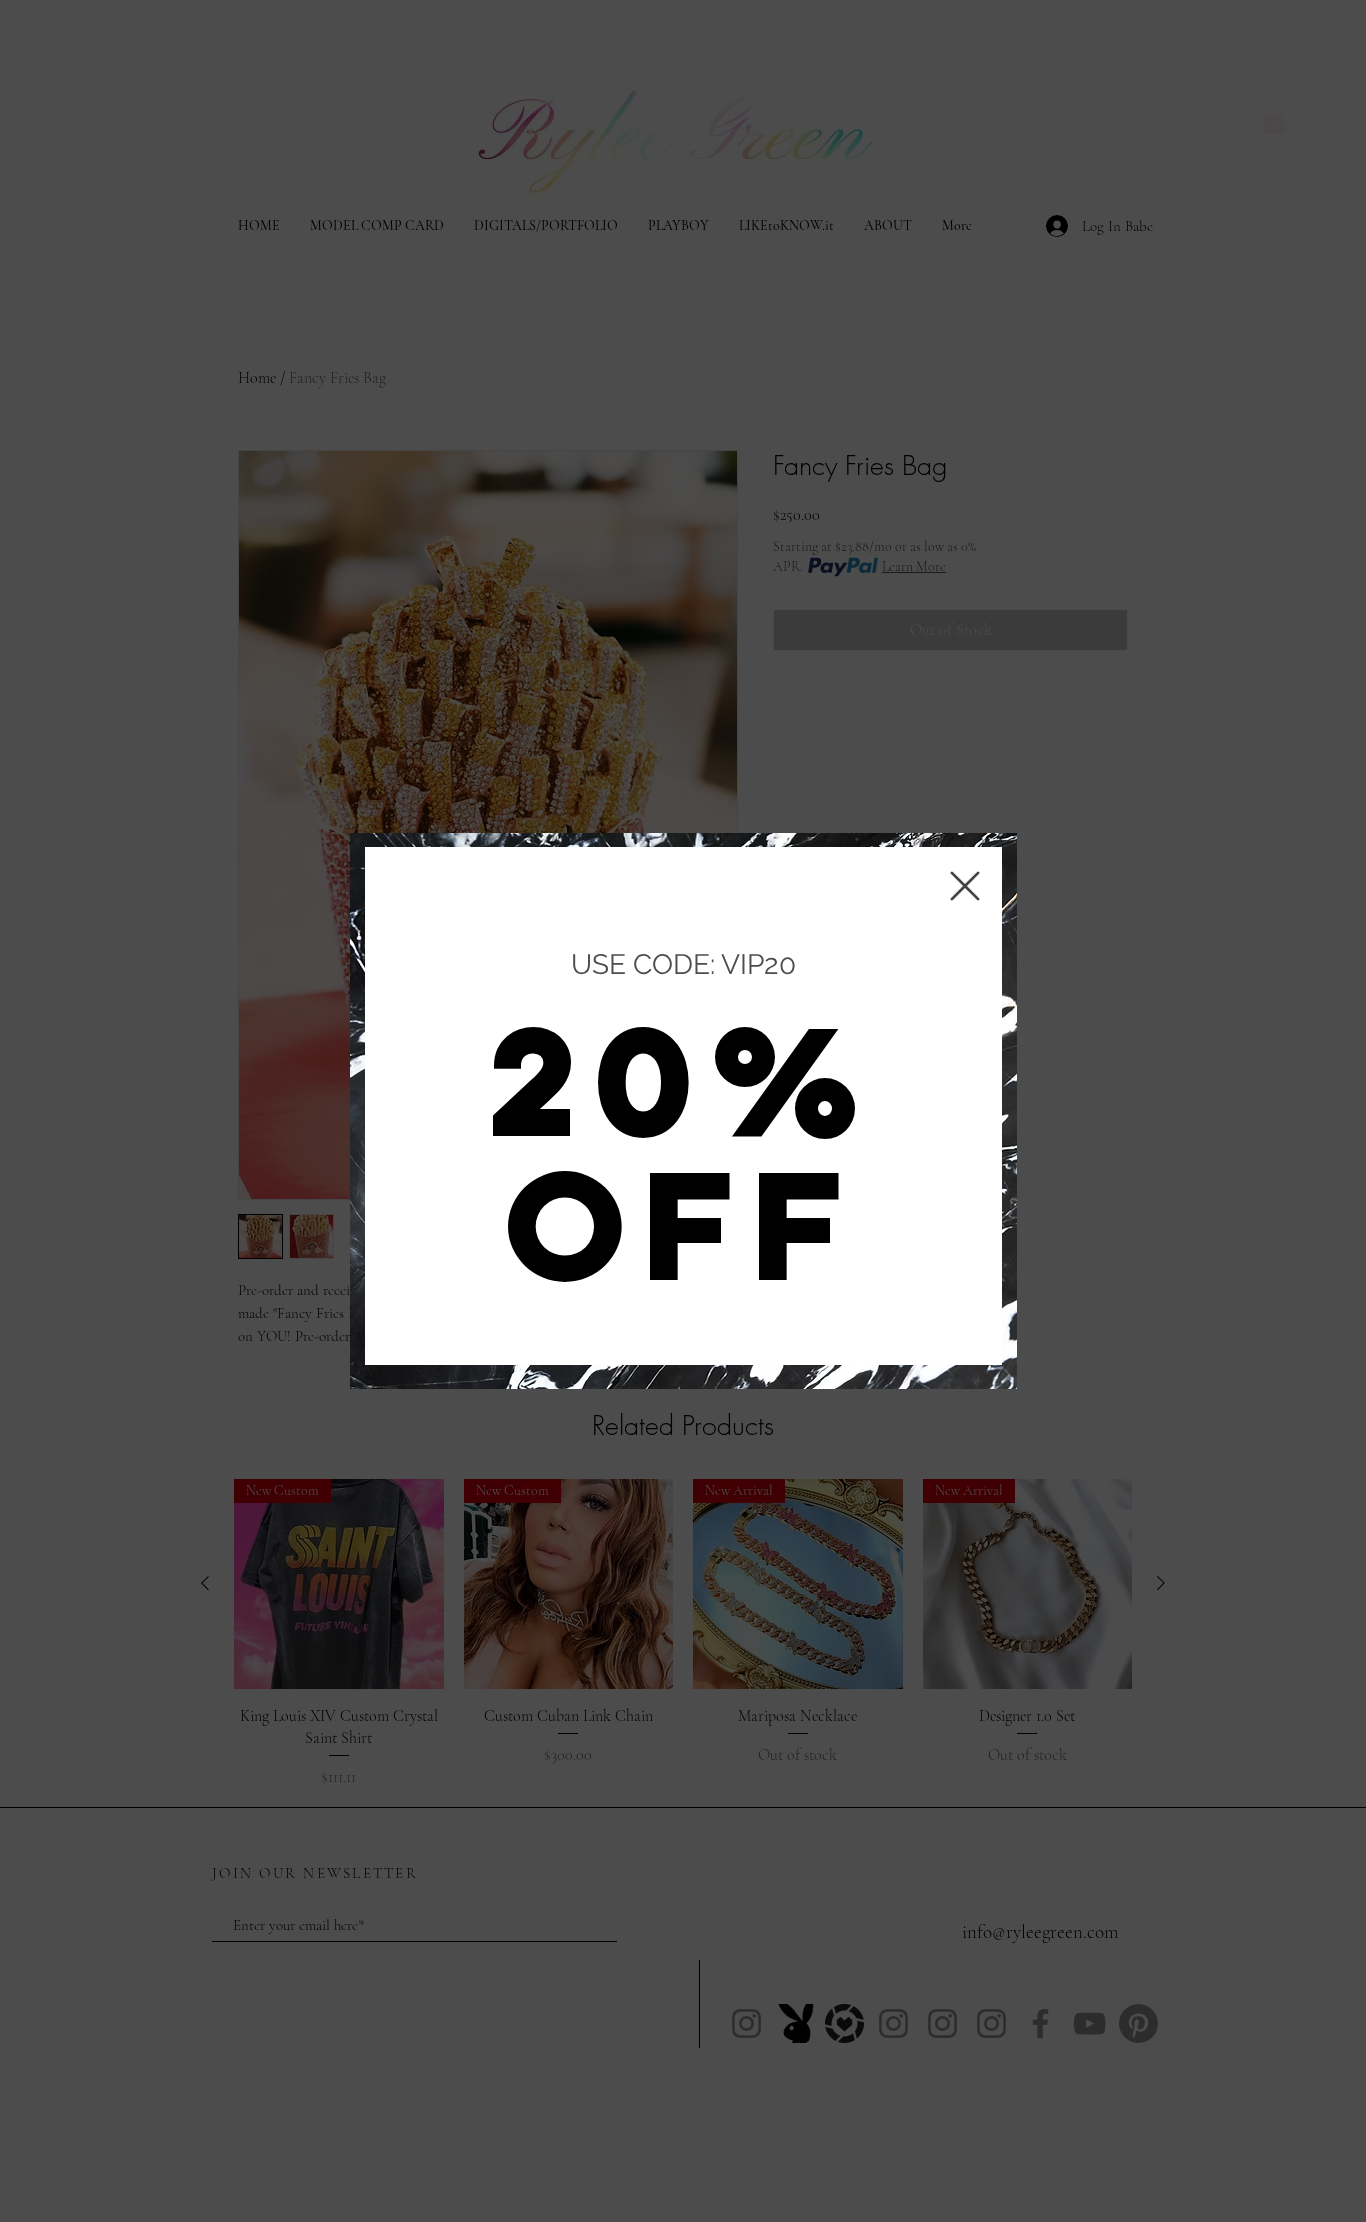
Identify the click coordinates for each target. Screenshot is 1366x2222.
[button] (965, 886)
